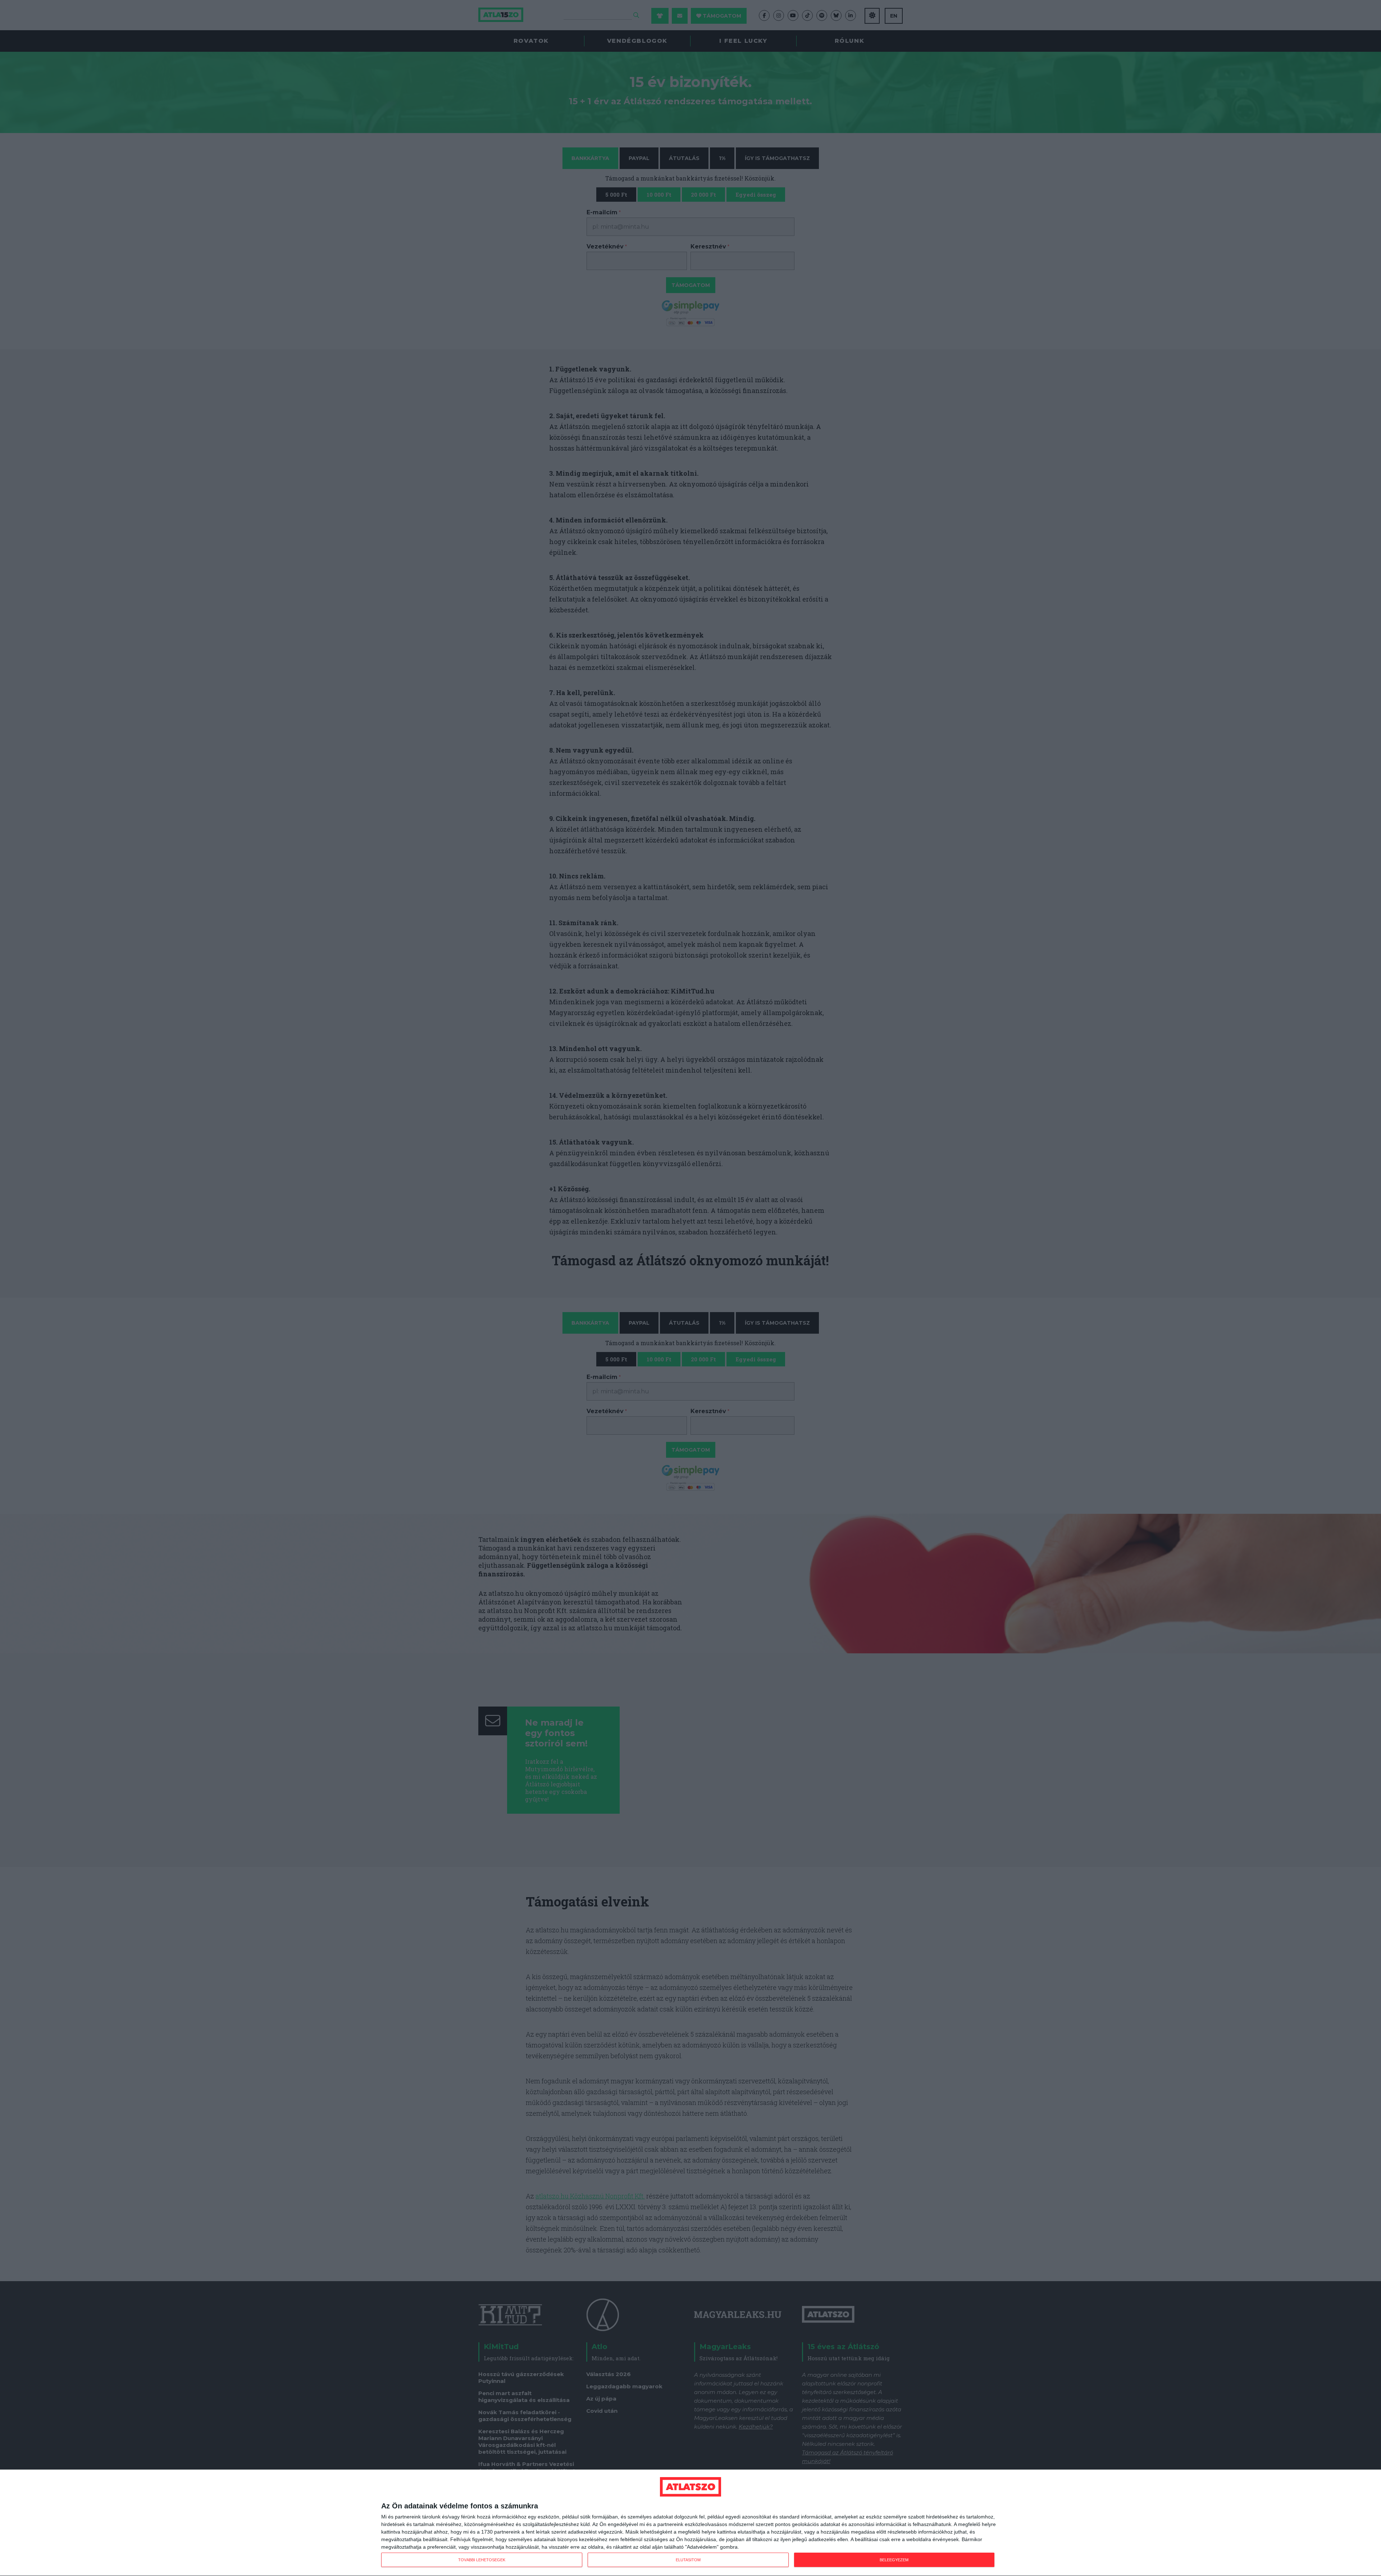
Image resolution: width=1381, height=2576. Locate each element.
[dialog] (690, 2523)
